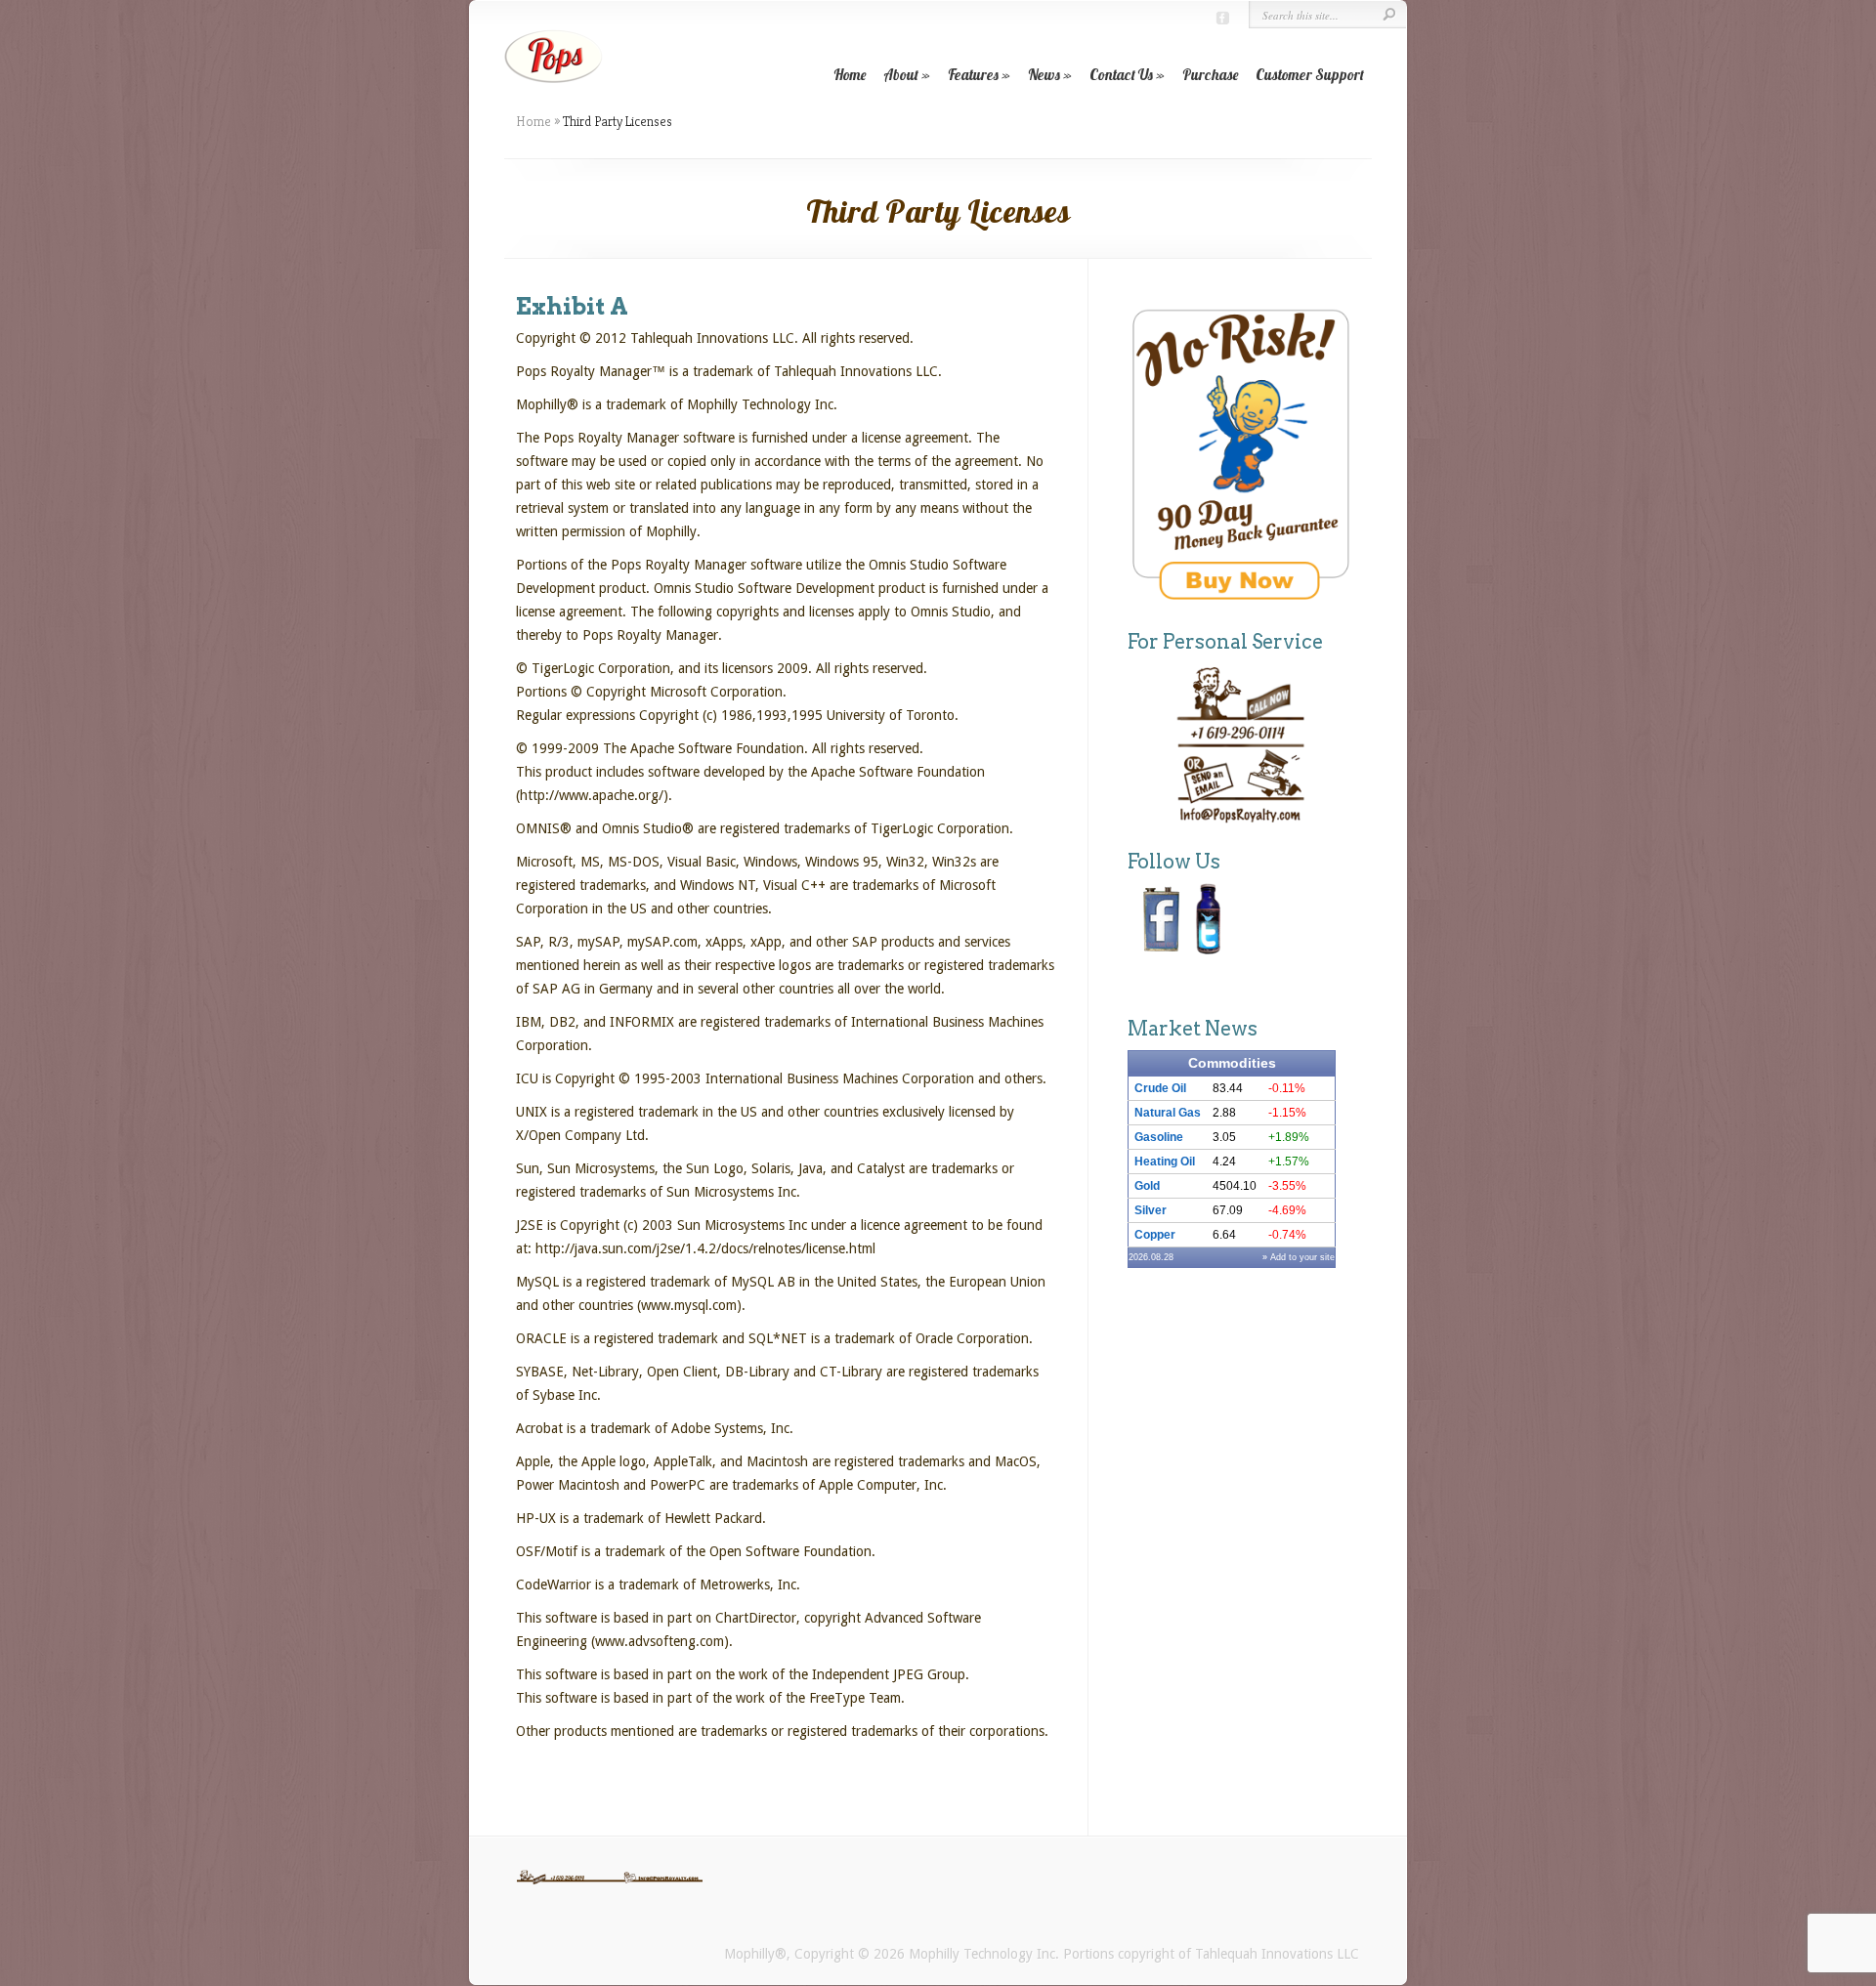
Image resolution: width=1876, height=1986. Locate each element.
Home (850, 75)
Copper (1155, 1235)
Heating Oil (1165, 1162)
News (1044, 75)
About (901, 75)
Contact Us (1121, 75)
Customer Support (1310, 75)
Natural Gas (1168, 1113)
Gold (1147, 1186)
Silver (1151, 1210)
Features (973, 75)
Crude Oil (1160, 1088)
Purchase (1210, 75)
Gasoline (1159, 1137)
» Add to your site (1299, 1257)
